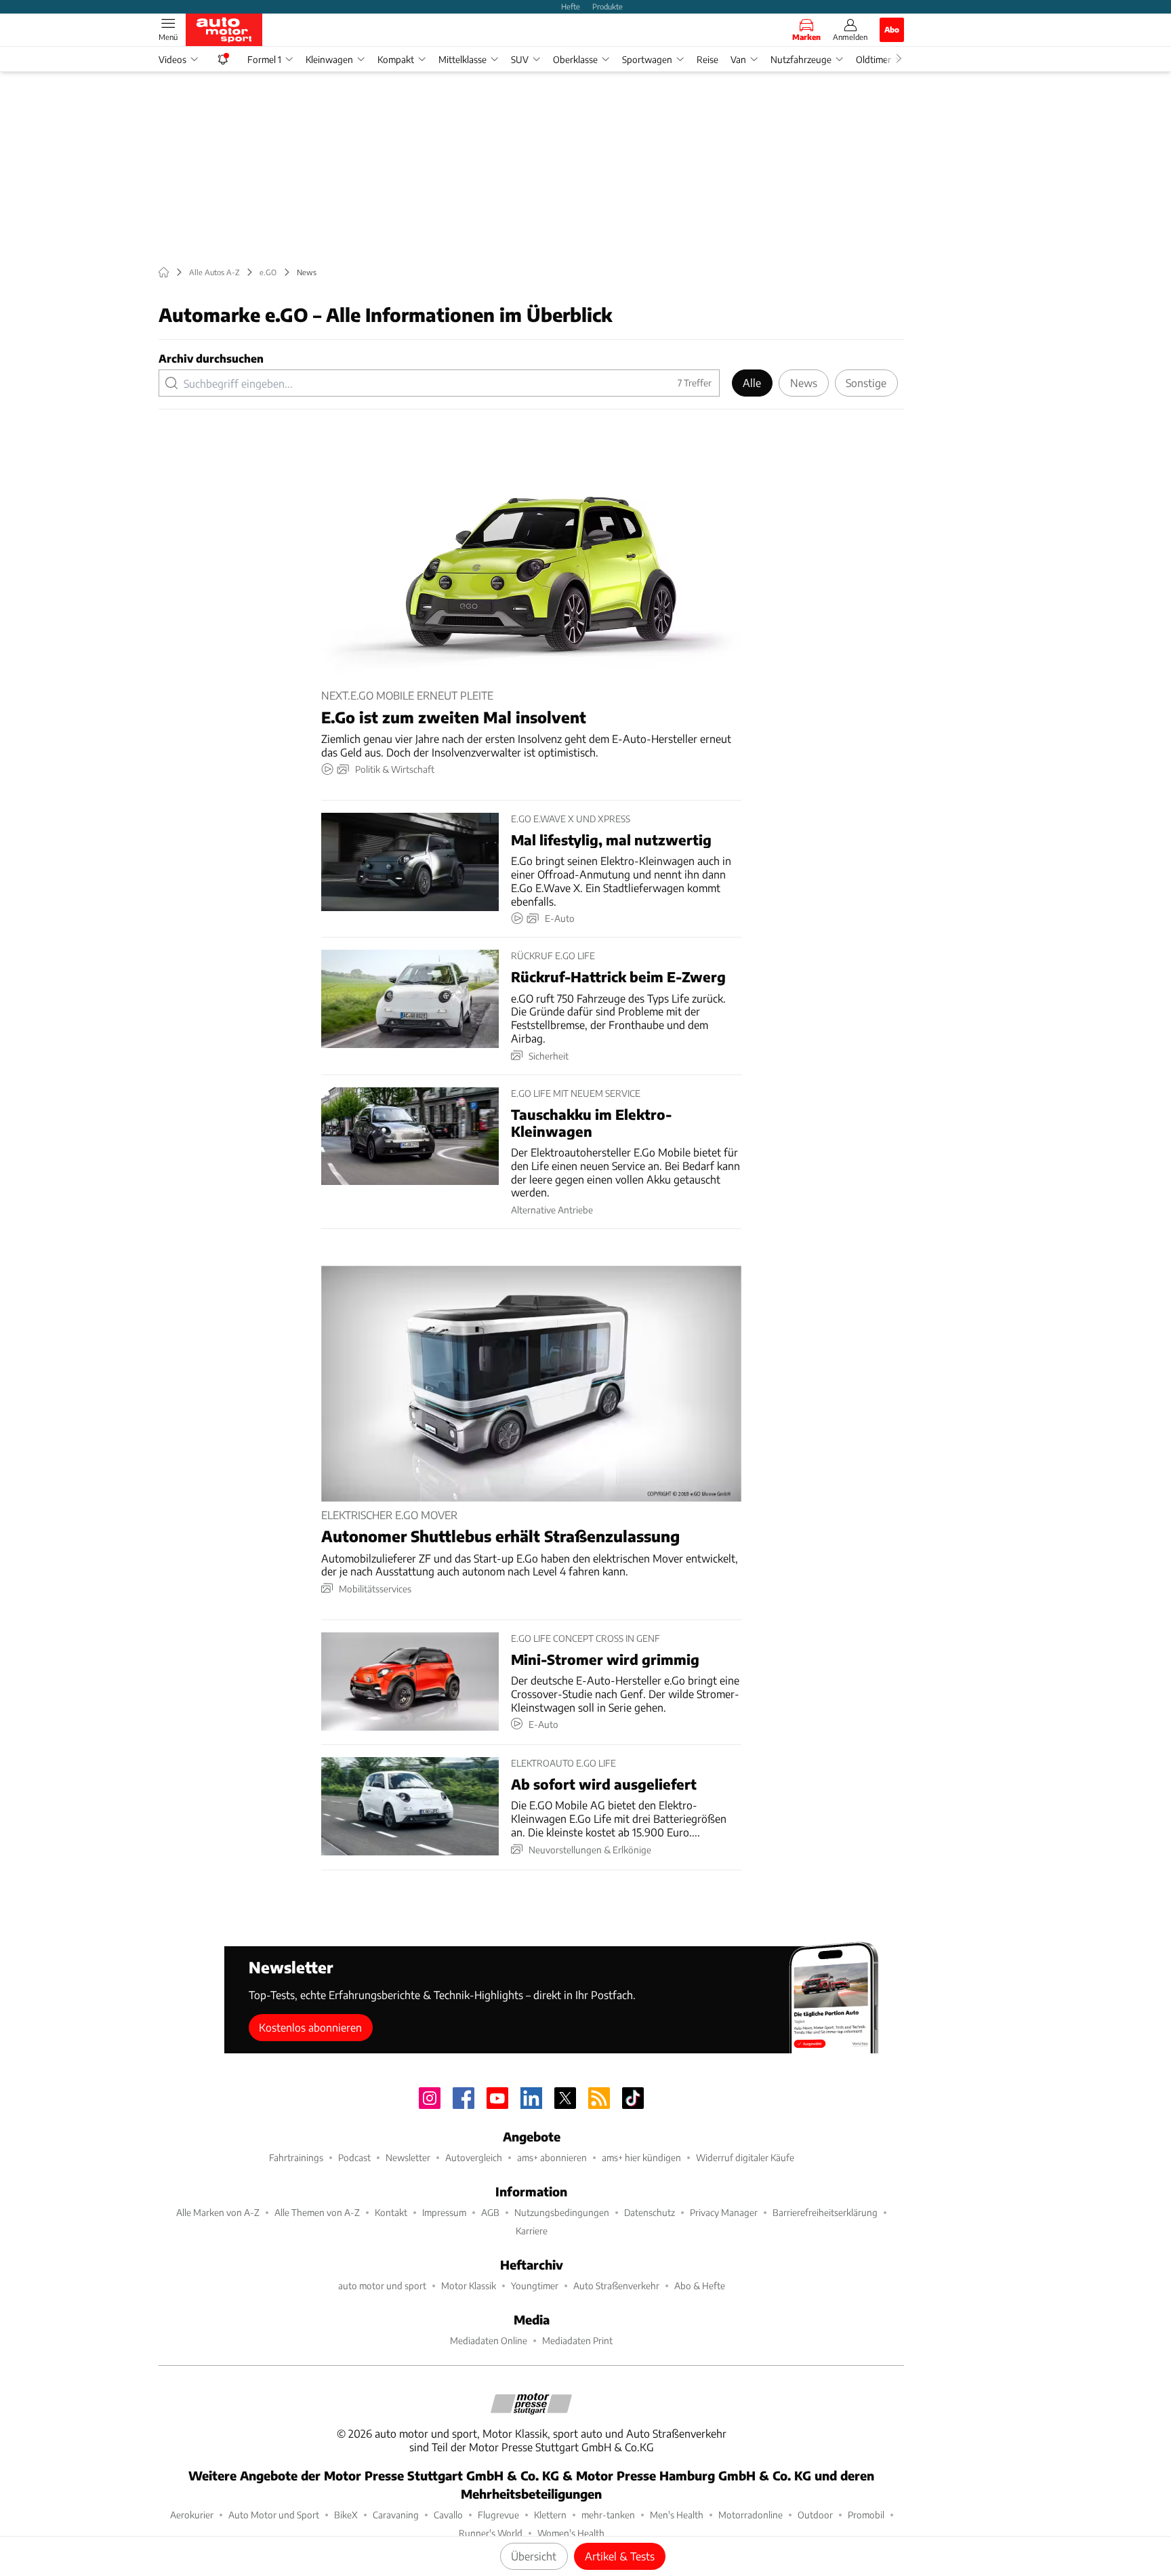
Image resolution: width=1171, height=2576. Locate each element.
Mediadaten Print (577, 2340)
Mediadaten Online (489, 2340)
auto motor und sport (382, 2286)
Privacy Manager (724, 2212)
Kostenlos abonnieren (310, 2027)
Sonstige (866, 383)
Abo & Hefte (700, 2286)
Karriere (532, 2231)
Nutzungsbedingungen (562, 2212)
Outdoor (815, 2515)
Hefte (571, 6)
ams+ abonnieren (552, 2157)
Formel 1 (264, 59)
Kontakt (391, 2212)
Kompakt (396, 59)
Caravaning (396, 2515)
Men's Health (677, 2515)
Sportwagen (647, 59)
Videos (172, 59)
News (804, 383)
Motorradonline (751, 2515)
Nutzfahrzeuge (801, 59)
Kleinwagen (329, 59)
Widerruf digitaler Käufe (745, 2157)
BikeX (346, 2515)
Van (738, 59)
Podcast (354, 2157)
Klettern (550, 2515)
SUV (520, 59)
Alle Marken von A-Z (218, 2212)
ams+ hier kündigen (641, 2157)
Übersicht (534, 2556)
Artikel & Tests (620, 2556)
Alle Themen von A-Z (317, 2212)
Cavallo (448, 2515)
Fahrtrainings (296, 2157)
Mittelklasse (463, 59)
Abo (892, 29)
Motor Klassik (469, 2286)
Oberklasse (575, 59)
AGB (490, 2212)
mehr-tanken (608, 2515)
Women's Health (571, 2533)
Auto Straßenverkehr (616, 2286)
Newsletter (408, 2157)
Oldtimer (874, 59)
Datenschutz (650, 2212)
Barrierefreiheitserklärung (825, 2212)
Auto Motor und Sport (274, 2515)
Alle (752, 383)
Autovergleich (474, 2157)
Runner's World (491, 2533)
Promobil (866, 2515)
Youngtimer (535, 2286)
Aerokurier (192, 2515)
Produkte (608, 6)
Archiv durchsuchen (211, 358)
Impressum (444, 2212)
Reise (707, 59)
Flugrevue (498, 2515)
